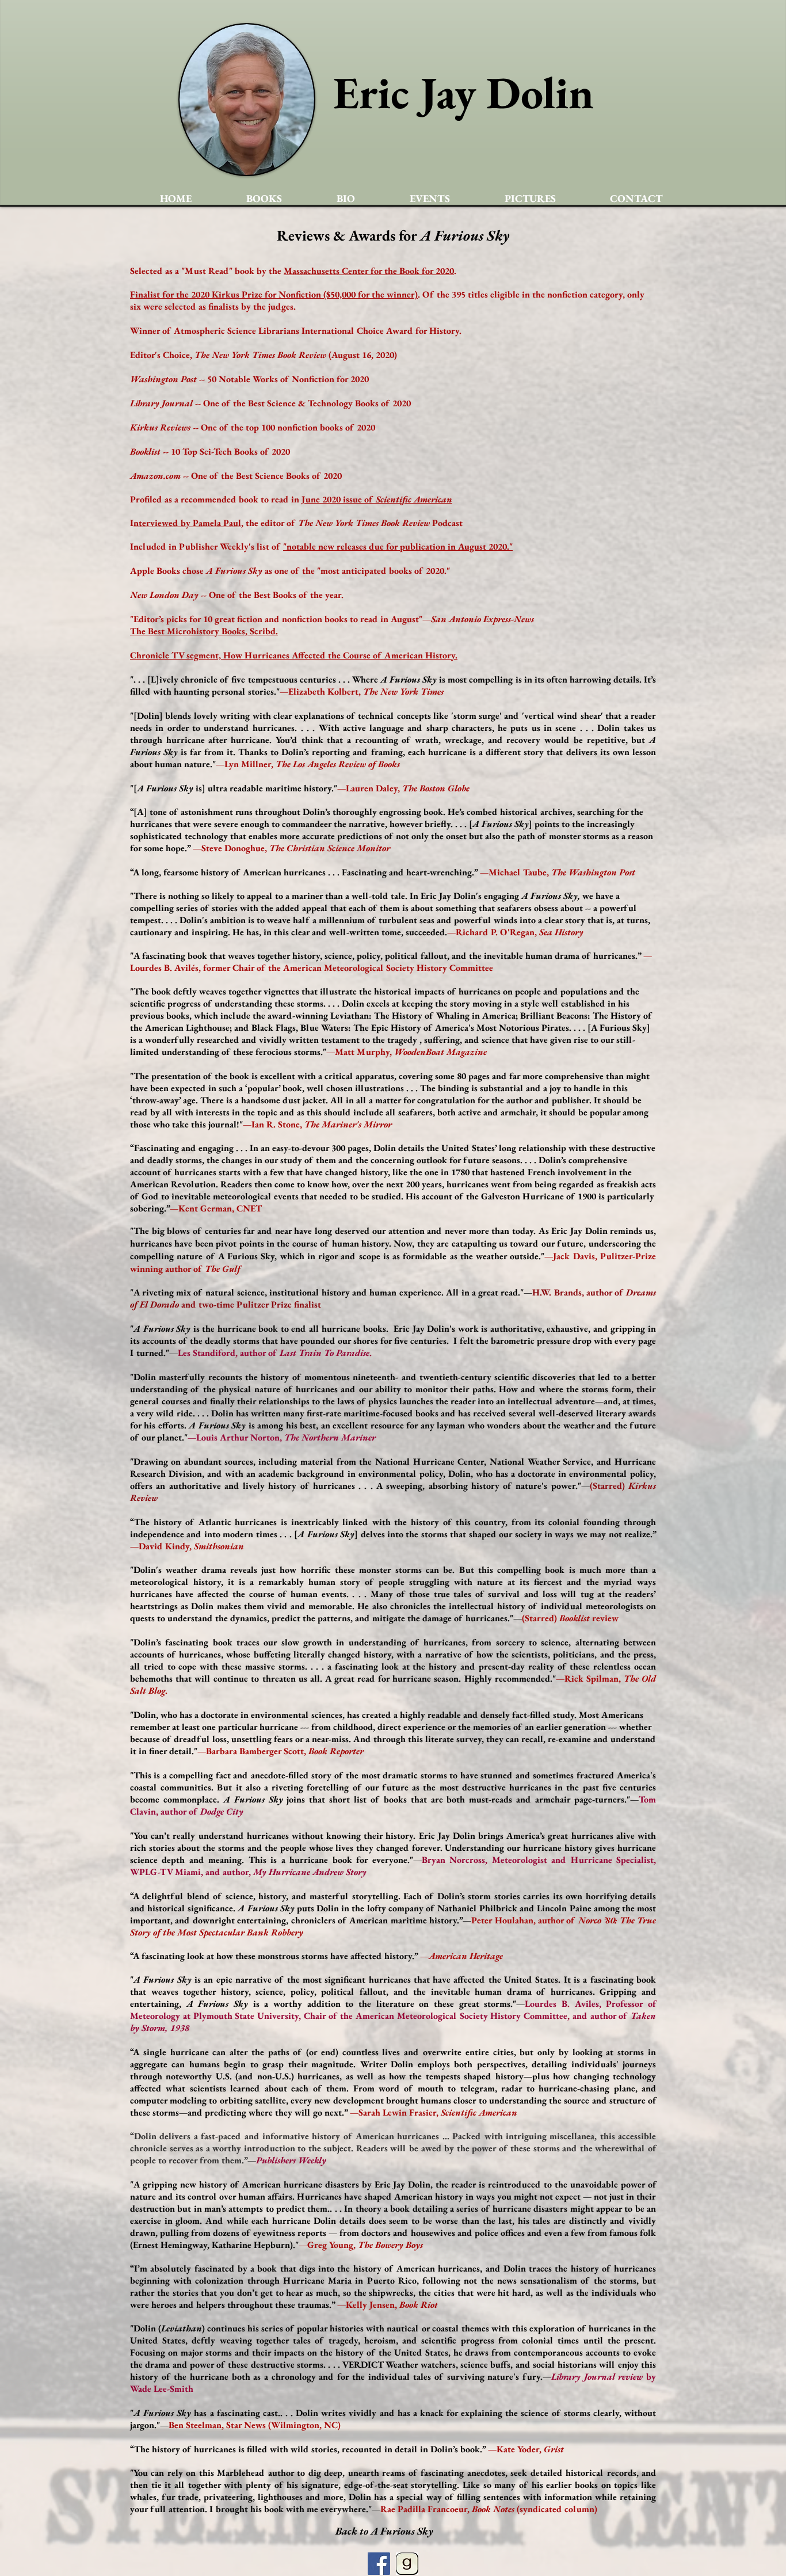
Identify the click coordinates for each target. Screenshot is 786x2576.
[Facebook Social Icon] (379, 2564)
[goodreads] (407, 2564)
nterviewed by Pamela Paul (187, 523)
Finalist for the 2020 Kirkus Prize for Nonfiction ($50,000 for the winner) (274, 294)
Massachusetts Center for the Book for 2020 (369, 271)
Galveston (501, 1196)
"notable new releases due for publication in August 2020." (398, 546)
